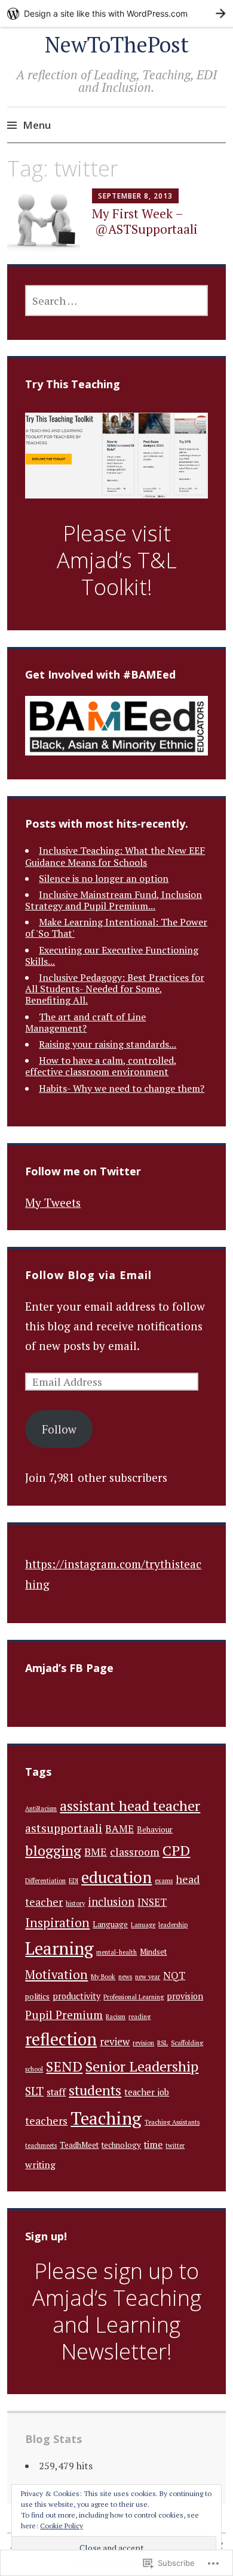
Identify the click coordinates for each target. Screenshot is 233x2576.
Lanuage (143, 1925)
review (115, 2042)
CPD (176, 1850)
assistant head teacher (130, 1806)
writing (40, 2165)
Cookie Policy (62, 2526)
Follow (59, 1429)
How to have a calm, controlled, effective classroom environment (101, 1066)
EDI (73, 1881)
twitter (175, 2145)
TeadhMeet (79, 2145)
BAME (119, 1829)
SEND (64, 2066)
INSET (152, 1902)
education (116, 1877)
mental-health (116, 1952)
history (75, 1903)
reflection (61, 2039)
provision (185, 1996)
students (95, 2090)
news (125, 1977)
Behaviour (155, 1830)
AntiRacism (41, 1809)
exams (164, 1881)
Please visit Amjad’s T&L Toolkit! (117, 560)
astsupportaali (64, 1828)
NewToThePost (117, 44)
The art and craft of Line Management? (85, 1022)
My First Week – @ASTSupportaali (145, 221)
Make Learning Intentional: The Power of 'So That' (116, 928)
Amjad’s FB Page (69, 1668)
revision (143, 2043)
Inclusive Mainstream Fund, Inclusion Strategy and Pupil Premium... (114, 900)
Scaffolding (187, 2043)
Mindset (153, 1952)
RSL (163, 2043)
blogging (53, 1851)
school (34, 2069)
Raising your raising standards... (108, 1044)
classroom (135, 1852)
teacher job (147, 2092)
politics (37, 1997)
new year (148, 1977)
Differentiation (45, 1881)
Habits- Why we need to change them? (122, 1088)
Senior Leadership (142, 2066)
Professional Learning (134, 1997)
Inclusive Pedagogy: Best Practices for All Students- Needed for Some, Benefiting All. (115, 989)
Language (110, 1925)
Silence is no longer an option (104, 878)
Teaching (106, 2118)
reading (140, 2017)
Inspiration (57, 1922)
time (153, 2145)
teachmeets (41, 2145)
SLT (34, 2091)
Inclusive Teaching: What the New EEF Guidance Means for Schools (115, 856)
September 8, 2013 (135, 196)
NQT (174, 1976)
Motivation (56, 1974)
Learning (59, 1948)
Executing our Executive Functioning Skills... (112, 956)
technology (121, 2145)
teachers (46, 2121)
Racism (116, 2017)
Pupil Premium (64, 2015)
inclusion (111, 1902)
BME (96, 1852)
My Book (103, 1977)
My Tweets (53, 1202)
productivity (76, 1996)
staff (56, 2092)
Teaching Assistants (172, 2122)
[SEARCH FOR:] (116, 301)
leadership (173, 1925)
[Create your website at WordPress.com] (116, 13)
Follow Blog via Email (88, 1275)
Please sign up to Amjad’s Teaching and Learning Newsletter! (117, 2311)
